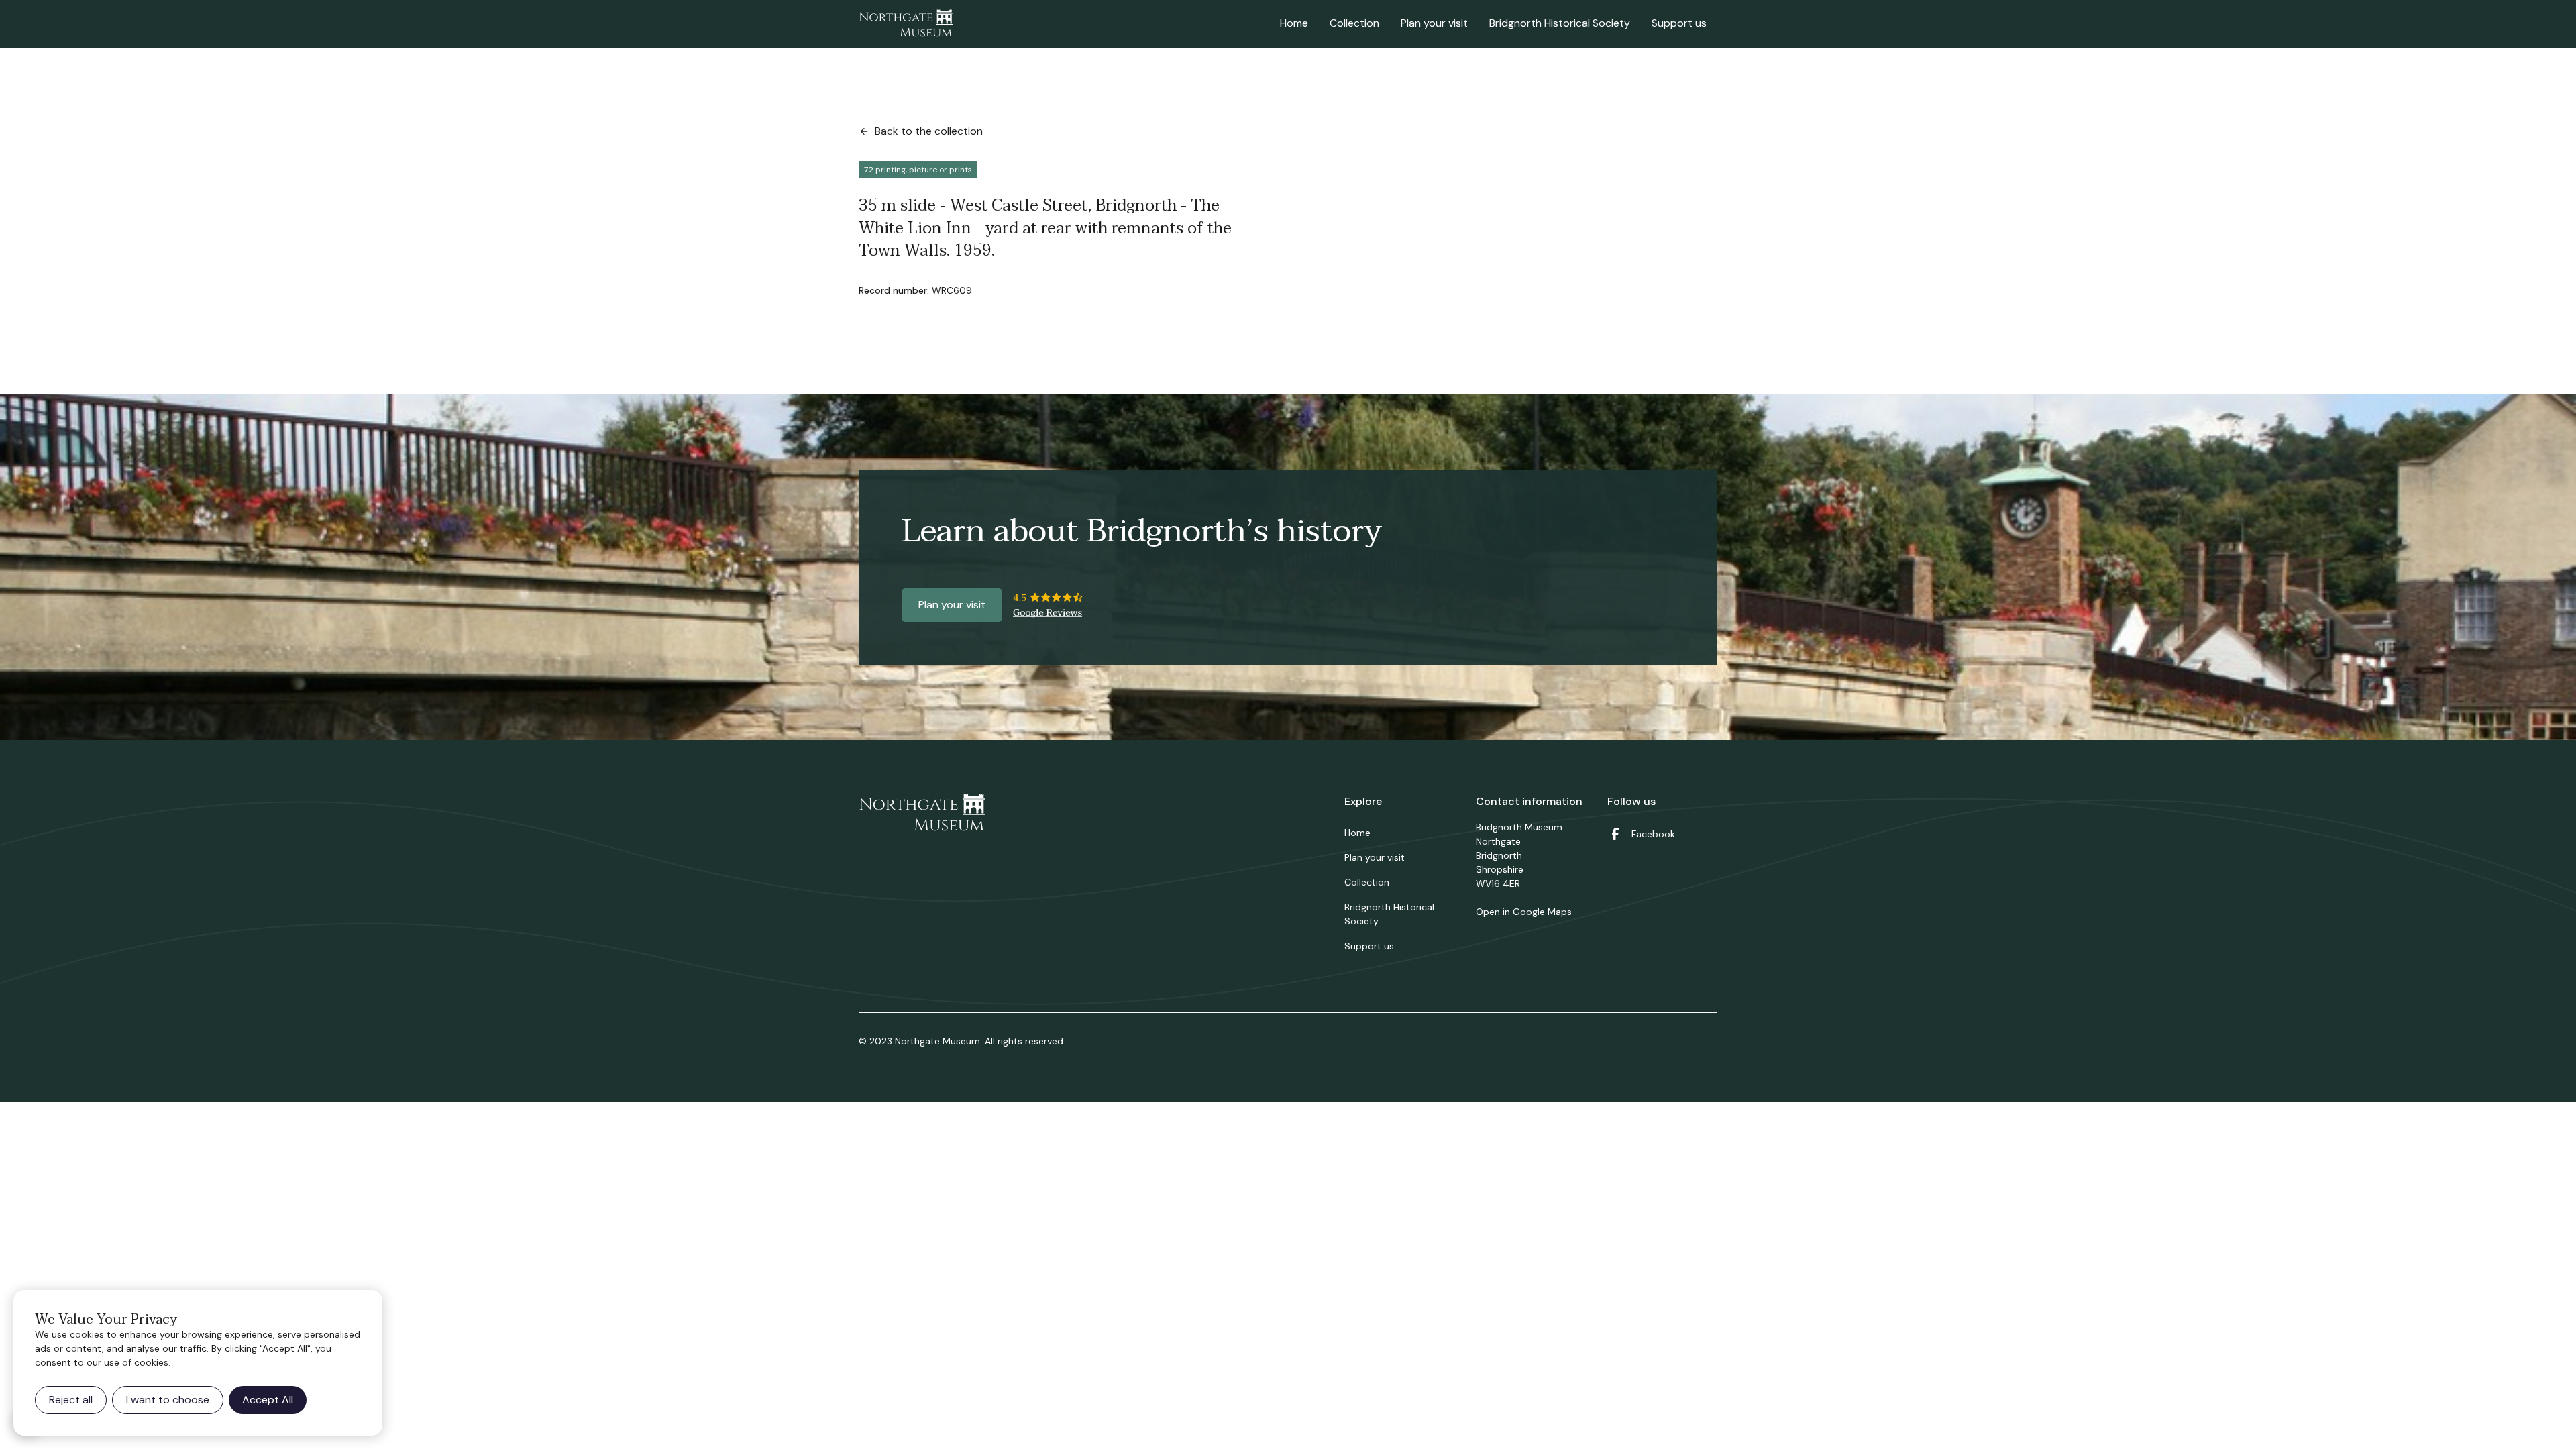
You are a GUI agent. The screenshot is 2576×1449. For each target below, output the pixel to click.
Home (1294, 23)
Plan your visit (1434, 23)
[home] (906, 24)
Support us (1679, 23)
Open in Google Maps (1524, 912)
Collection (1354, 23)
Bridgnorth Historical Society (1560, 23)
